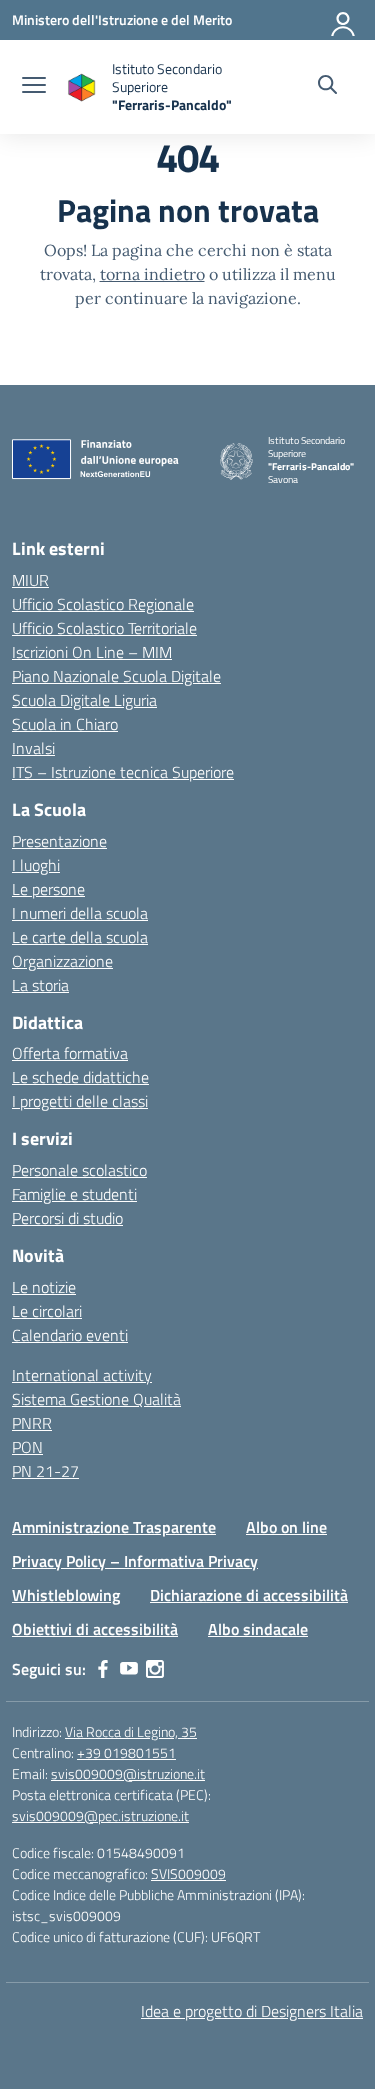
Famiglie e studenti (74, 1194)
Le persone (48, 889)
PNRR (32, 1423)
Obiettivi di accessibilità (95, 1629)
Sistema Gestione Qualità (96, 1399)
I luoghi (36, 865)
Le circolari (47, 1311)
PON (27, 1447)
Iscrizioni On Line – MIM (92, 652)
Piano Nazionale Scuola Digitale (116, 676)
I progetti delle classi (80, 1101)
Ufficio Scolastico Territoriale (104, 628)
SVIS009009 (188, 1873)
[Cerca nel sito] (327, 87)
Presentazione (59, 841)
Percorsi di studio (67, 1218)
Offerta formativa (70, 1053)
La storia (40, 985)
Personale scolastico (79, 1170)
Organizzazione (62, 961)
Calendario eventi (70, 1335)
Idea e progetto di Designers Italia (252, 2011)
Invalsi (33, 748)
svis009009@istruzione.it (128, 1773)
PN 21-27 (45, 1471)
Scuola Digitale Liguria (84, 700)
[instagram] (155, 1669)
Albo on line (286, 1527)
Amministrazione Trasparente (114, 1527)
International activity (82, 1375)
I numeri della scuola (80, 913)
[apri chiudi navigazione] (34, 87)
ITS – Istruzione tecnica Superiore (123, 772)
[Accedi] (344, 20)
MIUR (30, 580)
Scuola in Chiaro (65, 724)
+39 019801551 (126, 1752)
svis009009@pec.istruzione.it (100, 1815)
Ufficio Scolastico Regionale (103, 604)
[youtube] (129, 1669)
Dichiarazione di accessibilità (249, 1595)
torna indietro (152, 274)
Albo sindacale (258, 1629)
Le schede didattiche (80, 1077)
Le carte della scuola (80, 937)
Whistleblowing (66, 1595)
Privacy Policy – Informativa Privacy (135, 1561)
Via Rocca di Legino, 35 (131, 1731)
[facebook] (103, 1669)
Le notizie (44, 1287)
